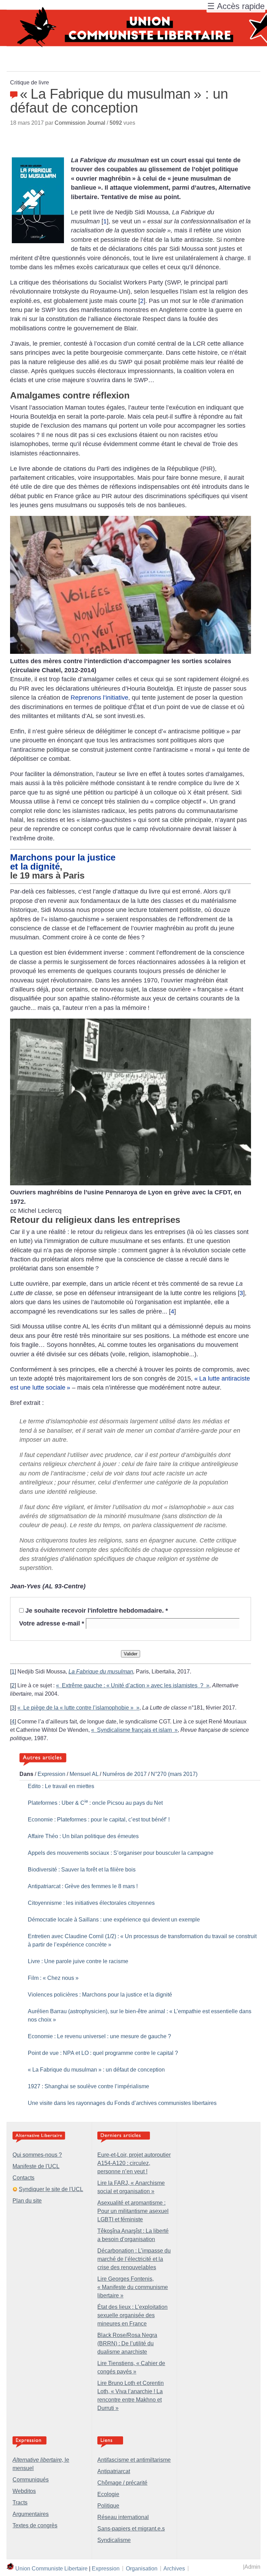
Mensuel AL (84, 1774)
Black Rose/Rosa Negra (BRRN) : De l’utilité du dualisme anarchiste (127, 2343)
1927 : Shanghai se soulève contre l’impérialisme (88, 2086)
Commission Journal (80, 123)
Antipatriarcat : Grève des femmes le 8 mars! (83, 1886)
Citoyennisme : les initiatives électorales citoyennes (91, 1903)
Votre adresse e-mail (52, 1623)
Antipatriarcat (114, 2471)
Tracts (20, 2503)
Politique (108, 2506)
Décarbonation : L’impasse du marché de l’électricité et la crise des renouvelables (134, 2259)
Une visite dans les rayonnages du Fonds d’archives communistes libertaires (122, 2103)
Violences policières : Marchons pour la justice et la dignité (100, 1995)
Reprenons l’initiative (99, 698)
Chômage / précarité (122, 2483)
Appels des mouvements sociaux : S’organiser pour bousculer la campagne (121, 1853)
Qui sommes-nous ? (37, 2155)
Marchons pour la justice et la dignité (63, 862)
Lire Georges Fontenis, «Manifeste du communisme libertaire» (133, 2287)
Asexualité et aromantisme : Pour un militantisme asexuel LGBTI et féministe (133, 2211)
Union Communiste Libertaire (51, 2568)
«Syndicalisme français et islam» (134, 1730)
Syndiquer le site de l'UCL (51, 2189)
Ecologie (108, 2494)
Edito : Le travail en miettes (61, 1786)
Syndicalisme (114, 2540)
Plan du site (27, 2201)
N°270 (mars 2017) (174, 1774)
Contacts (23, 2178)
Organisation (142, 2568)
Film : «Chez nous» (53, 1978)
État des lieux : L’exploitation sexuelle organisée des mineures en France (132, 2315)
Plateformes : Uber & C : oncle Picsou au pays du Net (95, 1803)
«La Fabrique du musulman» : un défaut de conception (96, 2070)
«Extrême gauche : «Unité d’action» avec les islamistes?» (133, 1685)
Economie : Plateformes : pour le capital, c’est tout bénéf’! (99, 1820)
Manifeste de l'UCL (36, 2166)
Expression (51, 1774)
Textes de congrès (35, 2525)
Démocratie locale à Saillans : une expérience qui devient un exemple (114, 1920)
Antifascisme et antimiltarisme (134, 2460)
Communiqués (31, 2480)
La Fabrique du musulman (101, 1672)
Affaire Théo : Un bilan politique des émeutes (83, 1836)
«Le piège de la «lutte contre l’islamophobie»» (78, 1708)
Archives (174, 2568)
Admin (252, 2567)
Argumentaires (31, 2514)
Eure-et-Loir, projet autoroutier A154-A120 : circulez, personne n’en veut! (134, 2163)
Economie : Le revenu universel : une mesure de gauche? (99, 2036)
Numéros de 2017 (125, 1774)
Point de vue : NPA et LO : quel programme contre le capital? (103, 2053)
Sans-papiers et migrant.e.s (131, 2529)
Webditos (24, 2491)
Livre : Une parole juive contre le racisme (78, 1961)
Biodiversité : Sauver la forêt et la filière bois (82, 1870)
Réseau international (123, 2517)
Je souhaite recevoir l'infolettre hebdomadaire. (97, 1611)
